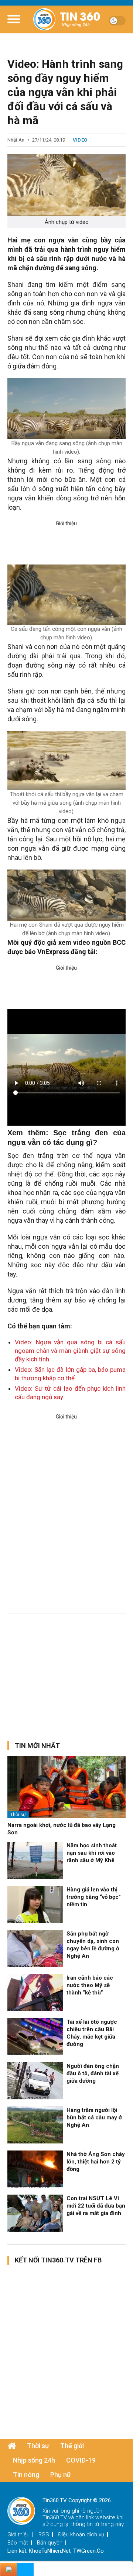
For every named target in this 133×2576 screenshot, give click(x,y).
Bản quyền (50, 2543)
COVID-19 (81, 2460)
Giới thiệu (18, 2534)
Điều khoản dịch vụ (81, 2534)
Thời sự (18, 1815)
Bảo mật (18, 2543)
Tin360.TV (55, 2517)
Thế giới (72, 2446)
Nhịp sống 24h (34, 2460)
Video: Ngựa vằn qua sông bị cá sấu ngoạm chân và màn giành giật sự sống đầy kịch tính (70, 1351)
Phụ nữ (61, 2475)
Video (80, 140)
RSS (44, 2534)
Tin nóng (26, 2475)
